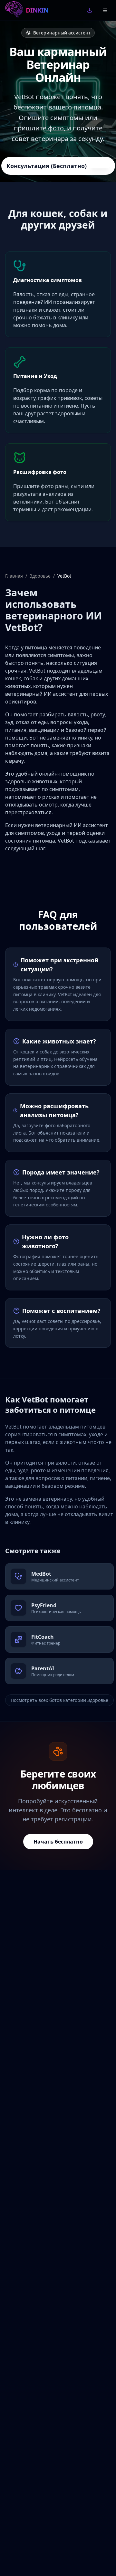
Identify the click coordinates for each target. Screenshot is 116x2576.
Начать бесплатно (58, 1842)
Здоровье (40, 576)
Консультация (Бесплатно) (47, 166)
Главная (14, 576)
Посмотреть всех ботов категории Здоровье (59, 1700)
